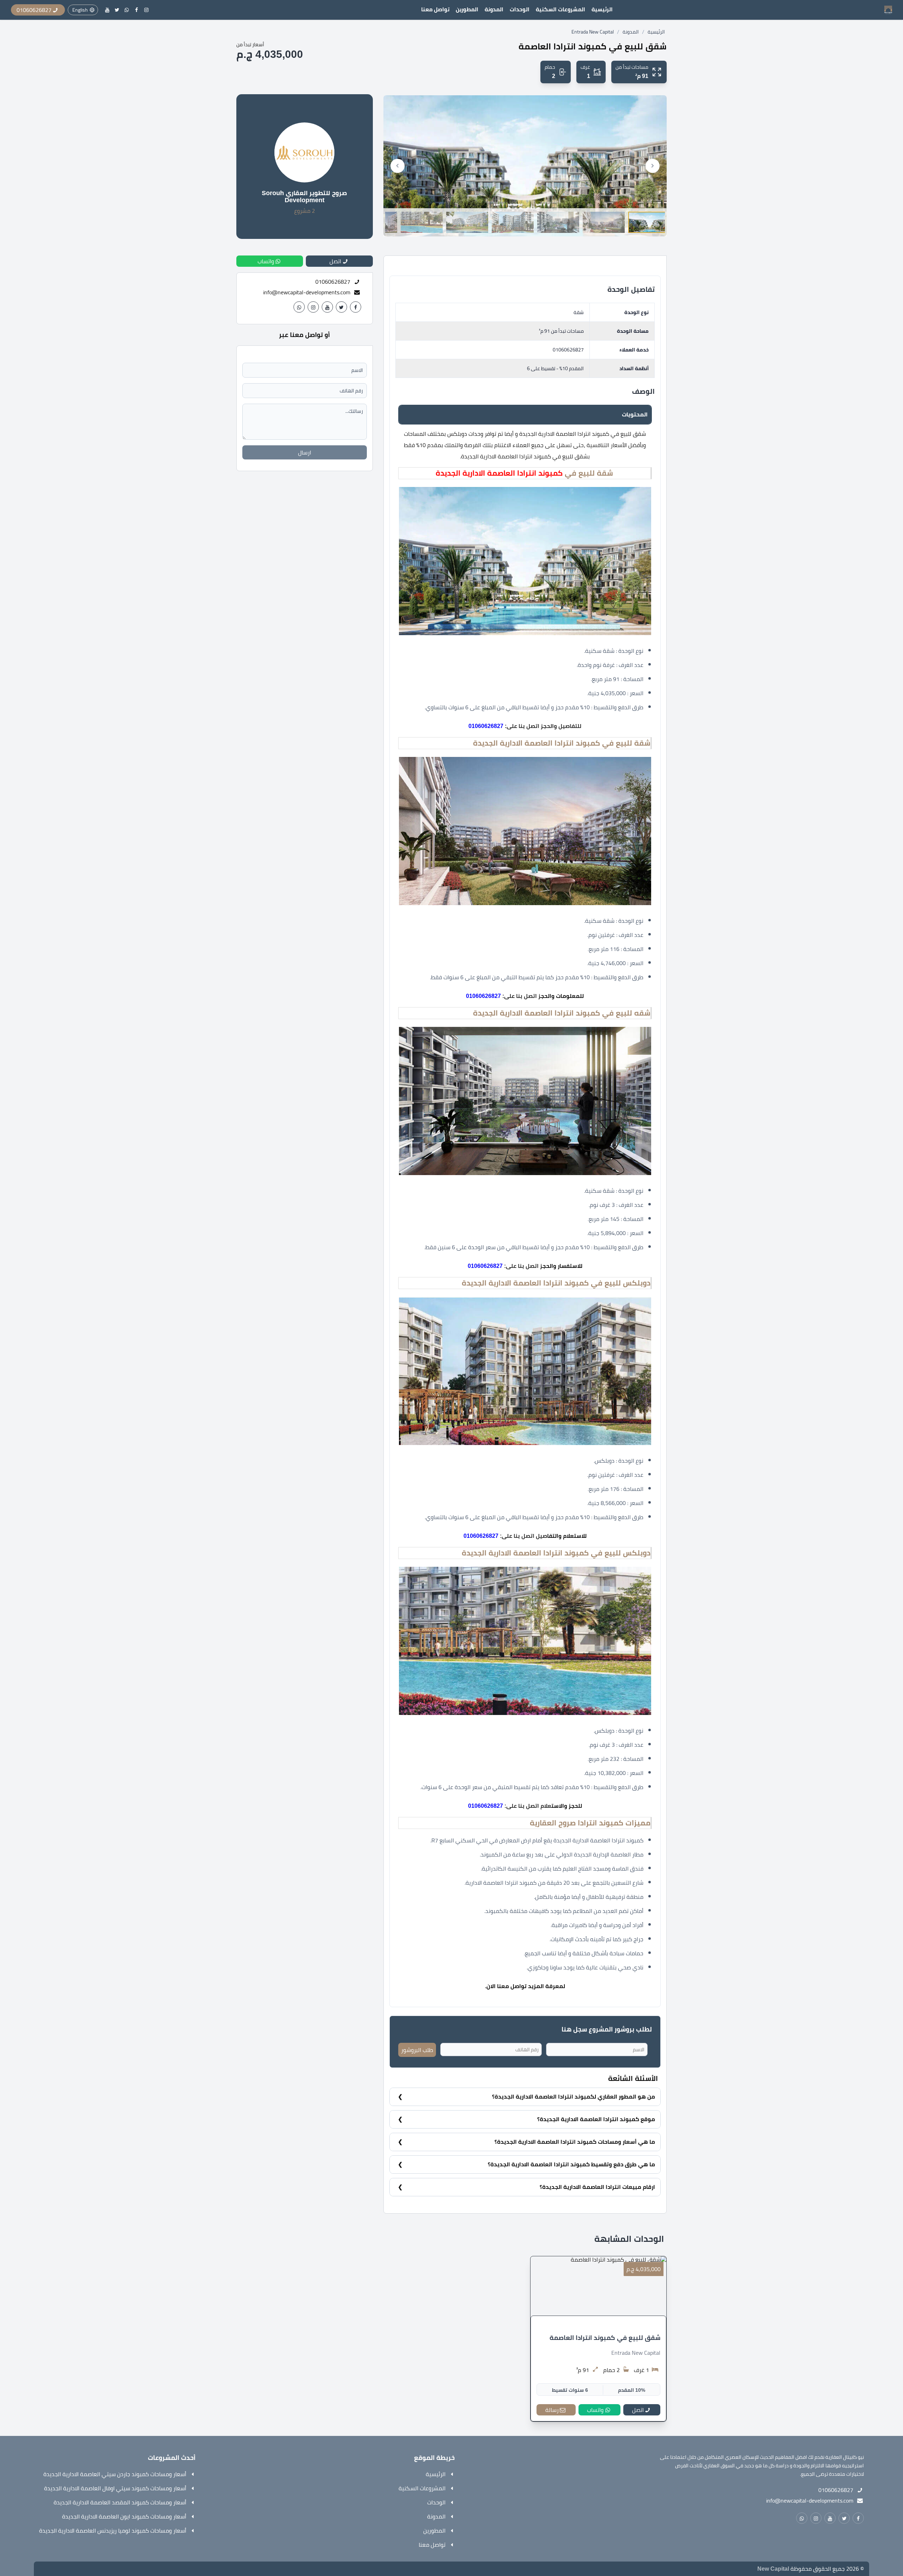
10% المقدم (632, 2390)
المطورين (467, 9)
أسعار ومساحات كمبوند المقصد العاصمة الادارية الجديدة (120, 2502)
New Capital (773, 2569)
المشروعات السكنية (560, 9)
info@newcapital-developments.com (307, 292)
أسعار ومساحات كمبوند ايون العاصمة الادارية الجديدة (124, 2516)
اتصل (638, 2410)
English (80, 10)
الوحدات (520, 9)
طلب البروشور (417, 2050)
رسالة (552, 2410)
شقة (579, 312)
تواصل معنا (435, 9)
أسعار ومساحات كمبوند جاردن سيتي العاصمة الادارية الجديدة (115, 2474)
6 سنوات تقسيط (570, 2390)
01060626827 (568, 350)
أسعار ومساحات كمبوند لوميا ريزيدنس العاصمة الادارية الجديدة (113, 2530)
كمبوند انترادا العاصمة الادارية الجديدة (499, 473)
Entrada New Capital (593, 32)
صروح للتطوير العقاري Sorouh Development (304, 197)
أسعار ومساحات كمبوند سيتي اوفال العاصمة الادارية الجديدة (115, 2488)
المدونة (494, 9)
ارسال (305, 452)
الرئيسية (602, 9)
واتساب (595, 2410)
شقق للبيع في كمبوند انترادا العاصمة (605, 2338)
